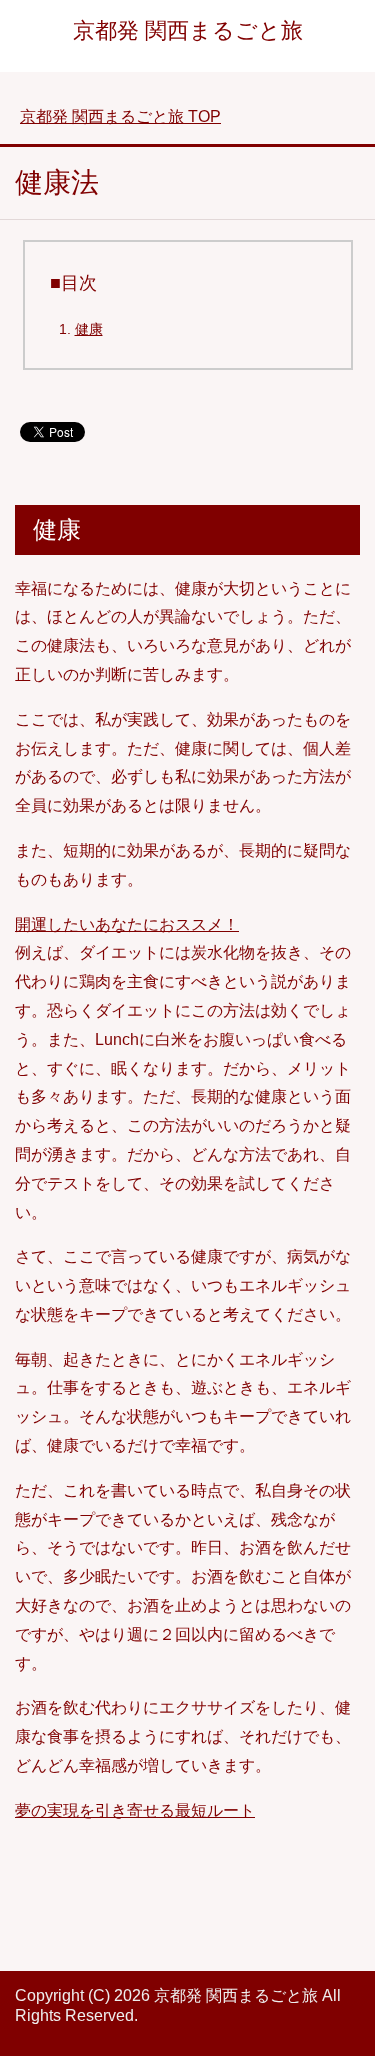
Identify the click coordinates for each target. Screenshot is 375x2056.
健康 (89, 329)
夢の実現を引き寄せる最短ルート (135, 1810)
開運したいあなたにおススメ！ (127, 924)
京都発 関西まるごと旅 (188, 30)
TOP (120, 116)
